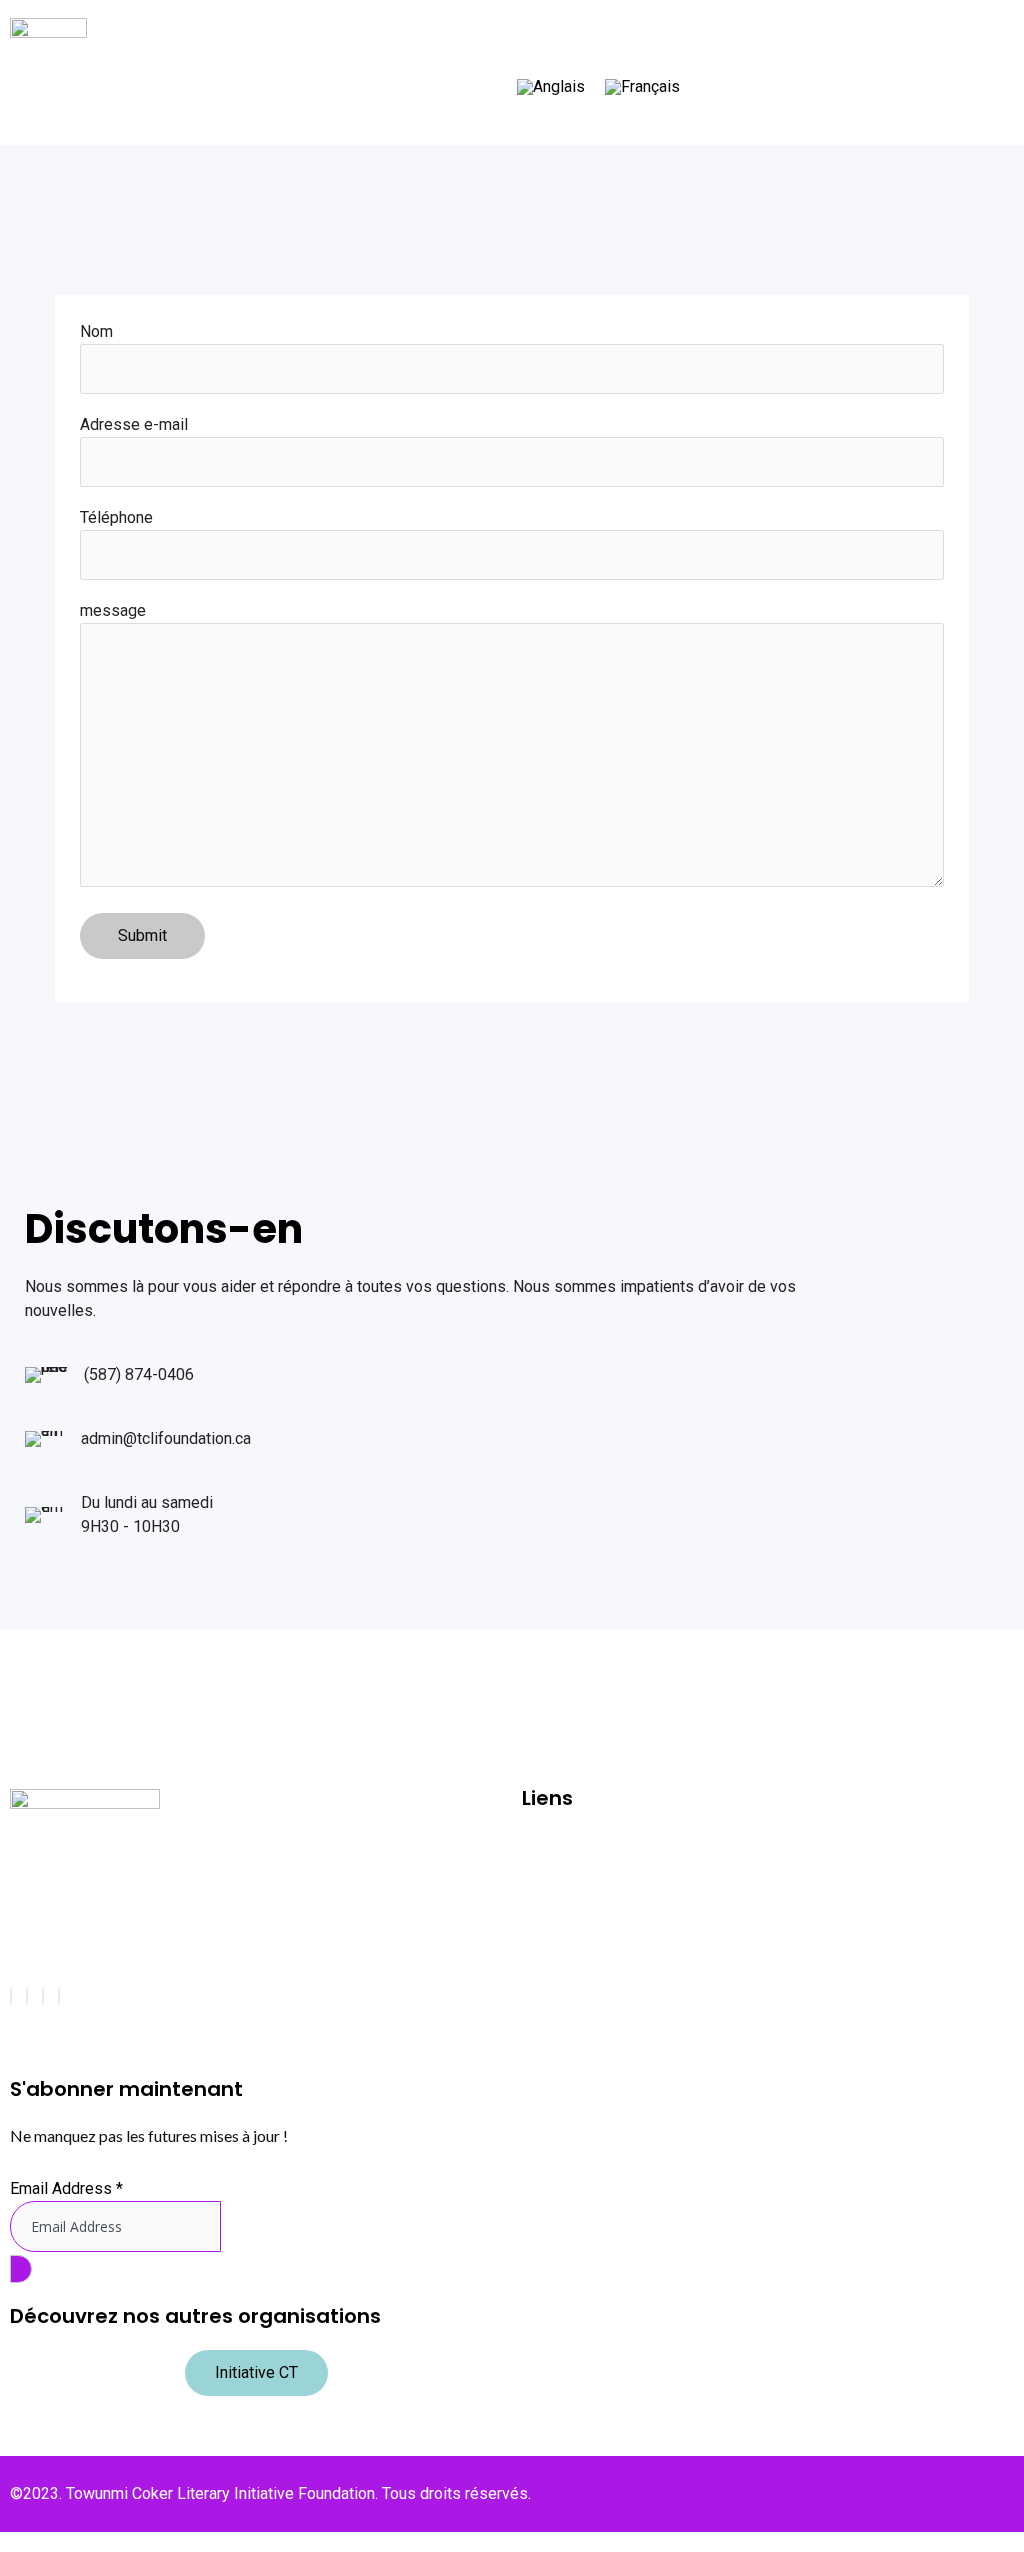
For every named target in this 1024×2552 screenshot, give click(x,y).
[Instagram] (27, 1996)
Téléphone (116, 517)
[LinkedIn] (59, 1996)
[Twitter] (43, 1996)
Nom (96, 331)
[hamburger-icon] (973, 26)
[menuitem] (551, 88)
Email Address (66, 2188)
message (113, 610)
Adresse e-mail (134, 424)
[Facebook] (11, 1996)
